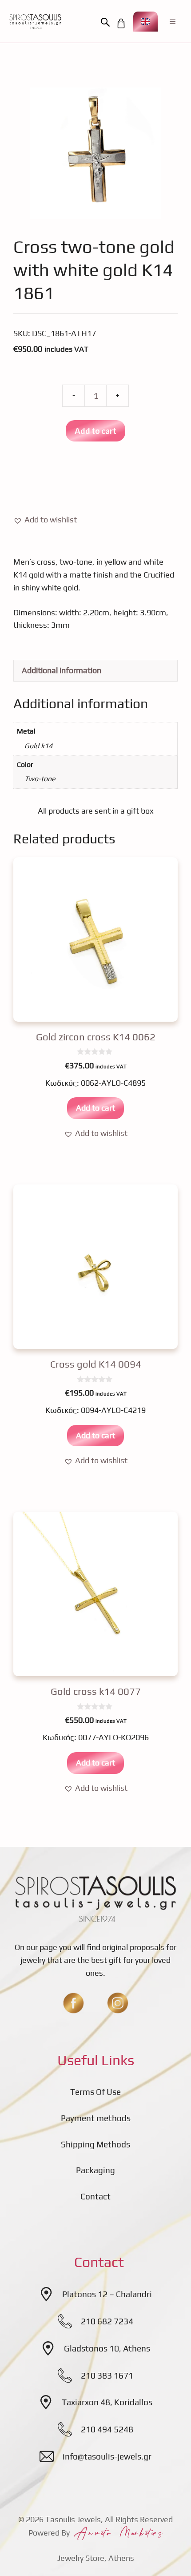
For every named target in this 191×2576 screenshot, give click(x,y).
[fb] (73, 2003)
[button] (107, 23)
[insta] (118, 2003)
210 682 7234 (107, 2321)
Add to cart (95, 431)
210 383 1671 (107, 2375)
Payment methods (96, 2118)
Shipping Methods (95, 2144)
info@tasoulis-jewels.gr (107, 2456)
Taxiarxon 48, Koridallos (107, 2402)
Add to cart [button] (95, 1108)
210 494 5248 (107, 2429)
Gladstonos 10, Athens (107, 2348)
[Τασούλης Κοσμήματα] (35, 21)
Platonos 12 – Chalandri (107, 2294)
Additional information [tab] (62, 670)
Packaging (95, 2170)
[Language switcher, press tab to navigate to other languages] (145, 22)
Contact (95, 2196)
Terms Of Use (95, 2092)
